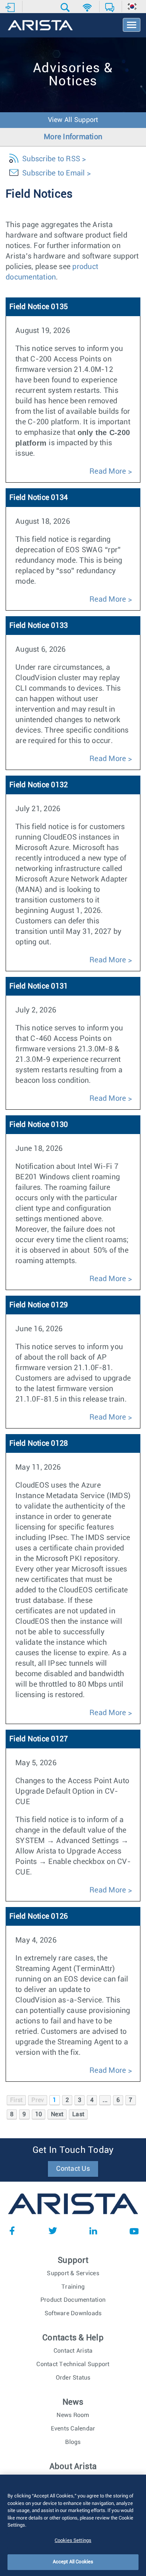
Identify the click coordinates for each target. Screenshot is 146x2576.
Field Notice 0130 (39, 1125)
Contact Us (73, 2169)
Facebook (12, 2231)
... (105, 2100)
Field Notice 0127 (39, 1739)
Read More (108, 471)
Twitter (53, 2231)
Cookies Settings (73, 2541)
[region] (73, 2525)
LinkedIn (93, 2231)
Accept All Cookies (73, 2562)
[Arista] (40, 26)
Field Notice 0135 (39, 307)
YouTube (134, 2231)
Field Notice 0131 (39, 986)
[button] (66, 7)
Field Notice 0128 (39, 1443)
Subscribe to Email (54, 173)
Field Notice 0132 (39, 785)
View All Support (73, 120)
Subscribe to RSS (51, 159)
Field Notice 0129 (39, 1305)
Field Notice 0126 (39, 1916)
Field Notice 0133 (39, 626)
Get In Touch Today (73, 2150)
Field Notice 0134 (39, 498)
